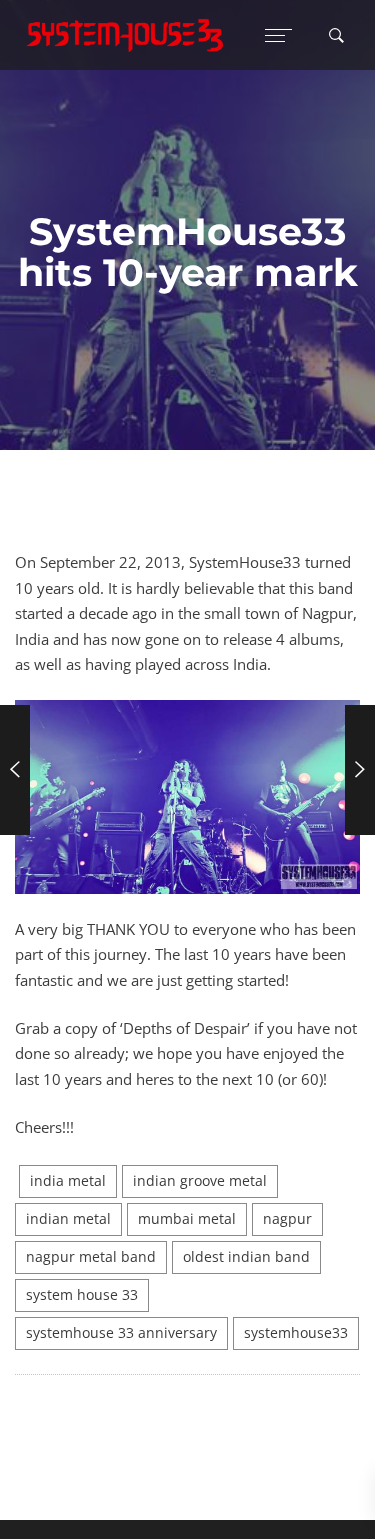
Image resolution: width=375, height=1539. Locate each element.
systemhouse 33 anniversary (121, 1333)
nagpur (287, 1219)
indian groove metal (200, 1181)
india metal (68, 1181)
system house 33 (82, 1295)
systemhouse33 (296, 1333)
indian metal (68, 1219)
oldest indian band (246, 1257)
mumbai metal (187, 1219)
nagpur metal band (91, 1257)
